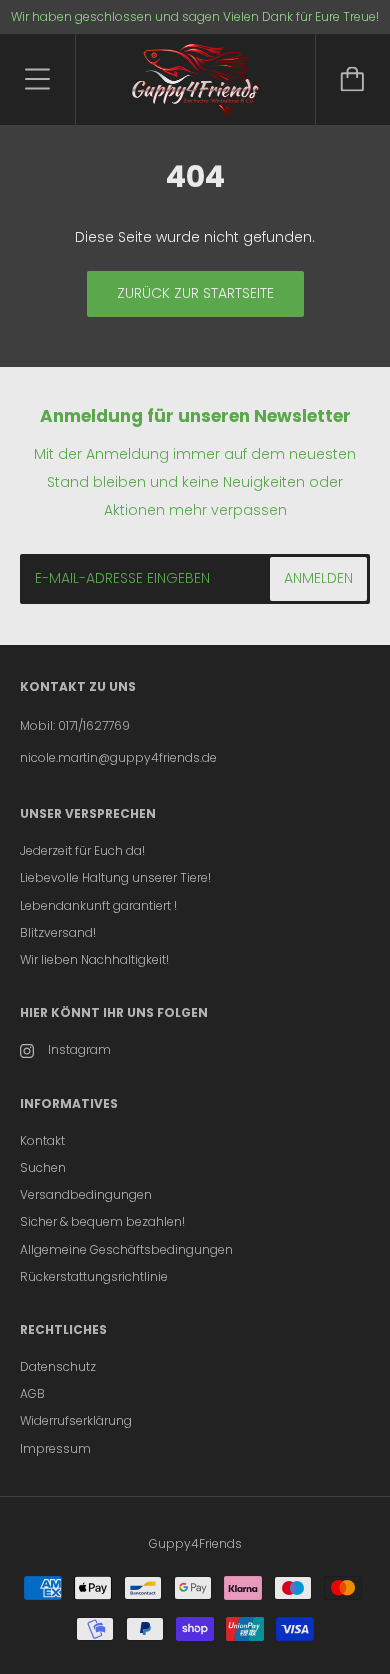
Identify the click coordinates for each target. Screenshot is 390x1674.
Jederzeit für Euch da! (82, 850)
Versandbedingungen (86, 1194)
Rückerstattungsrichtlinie (94, 1276)
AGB (32, 1393)
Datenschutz (58, 1366)
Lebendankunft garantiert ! (98, 905)
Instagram (79, 1049)
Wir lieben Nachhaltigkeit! (94, 959)
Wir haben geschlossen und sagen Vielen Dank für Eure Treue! (195, 16)
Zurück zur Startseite (195, 293)
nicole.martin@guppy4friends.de (118, 757)
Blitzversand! (58, 932)
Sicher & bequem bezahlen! (102, 1221)
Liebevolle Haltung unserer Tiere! (115, 877)
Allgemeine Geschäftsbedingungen (126, 1249)
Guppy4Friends (195, 1543)
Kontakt (42, 1140)
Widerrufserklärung (76, 1420)
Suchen (43, 1167)
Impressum (55, 1448)
